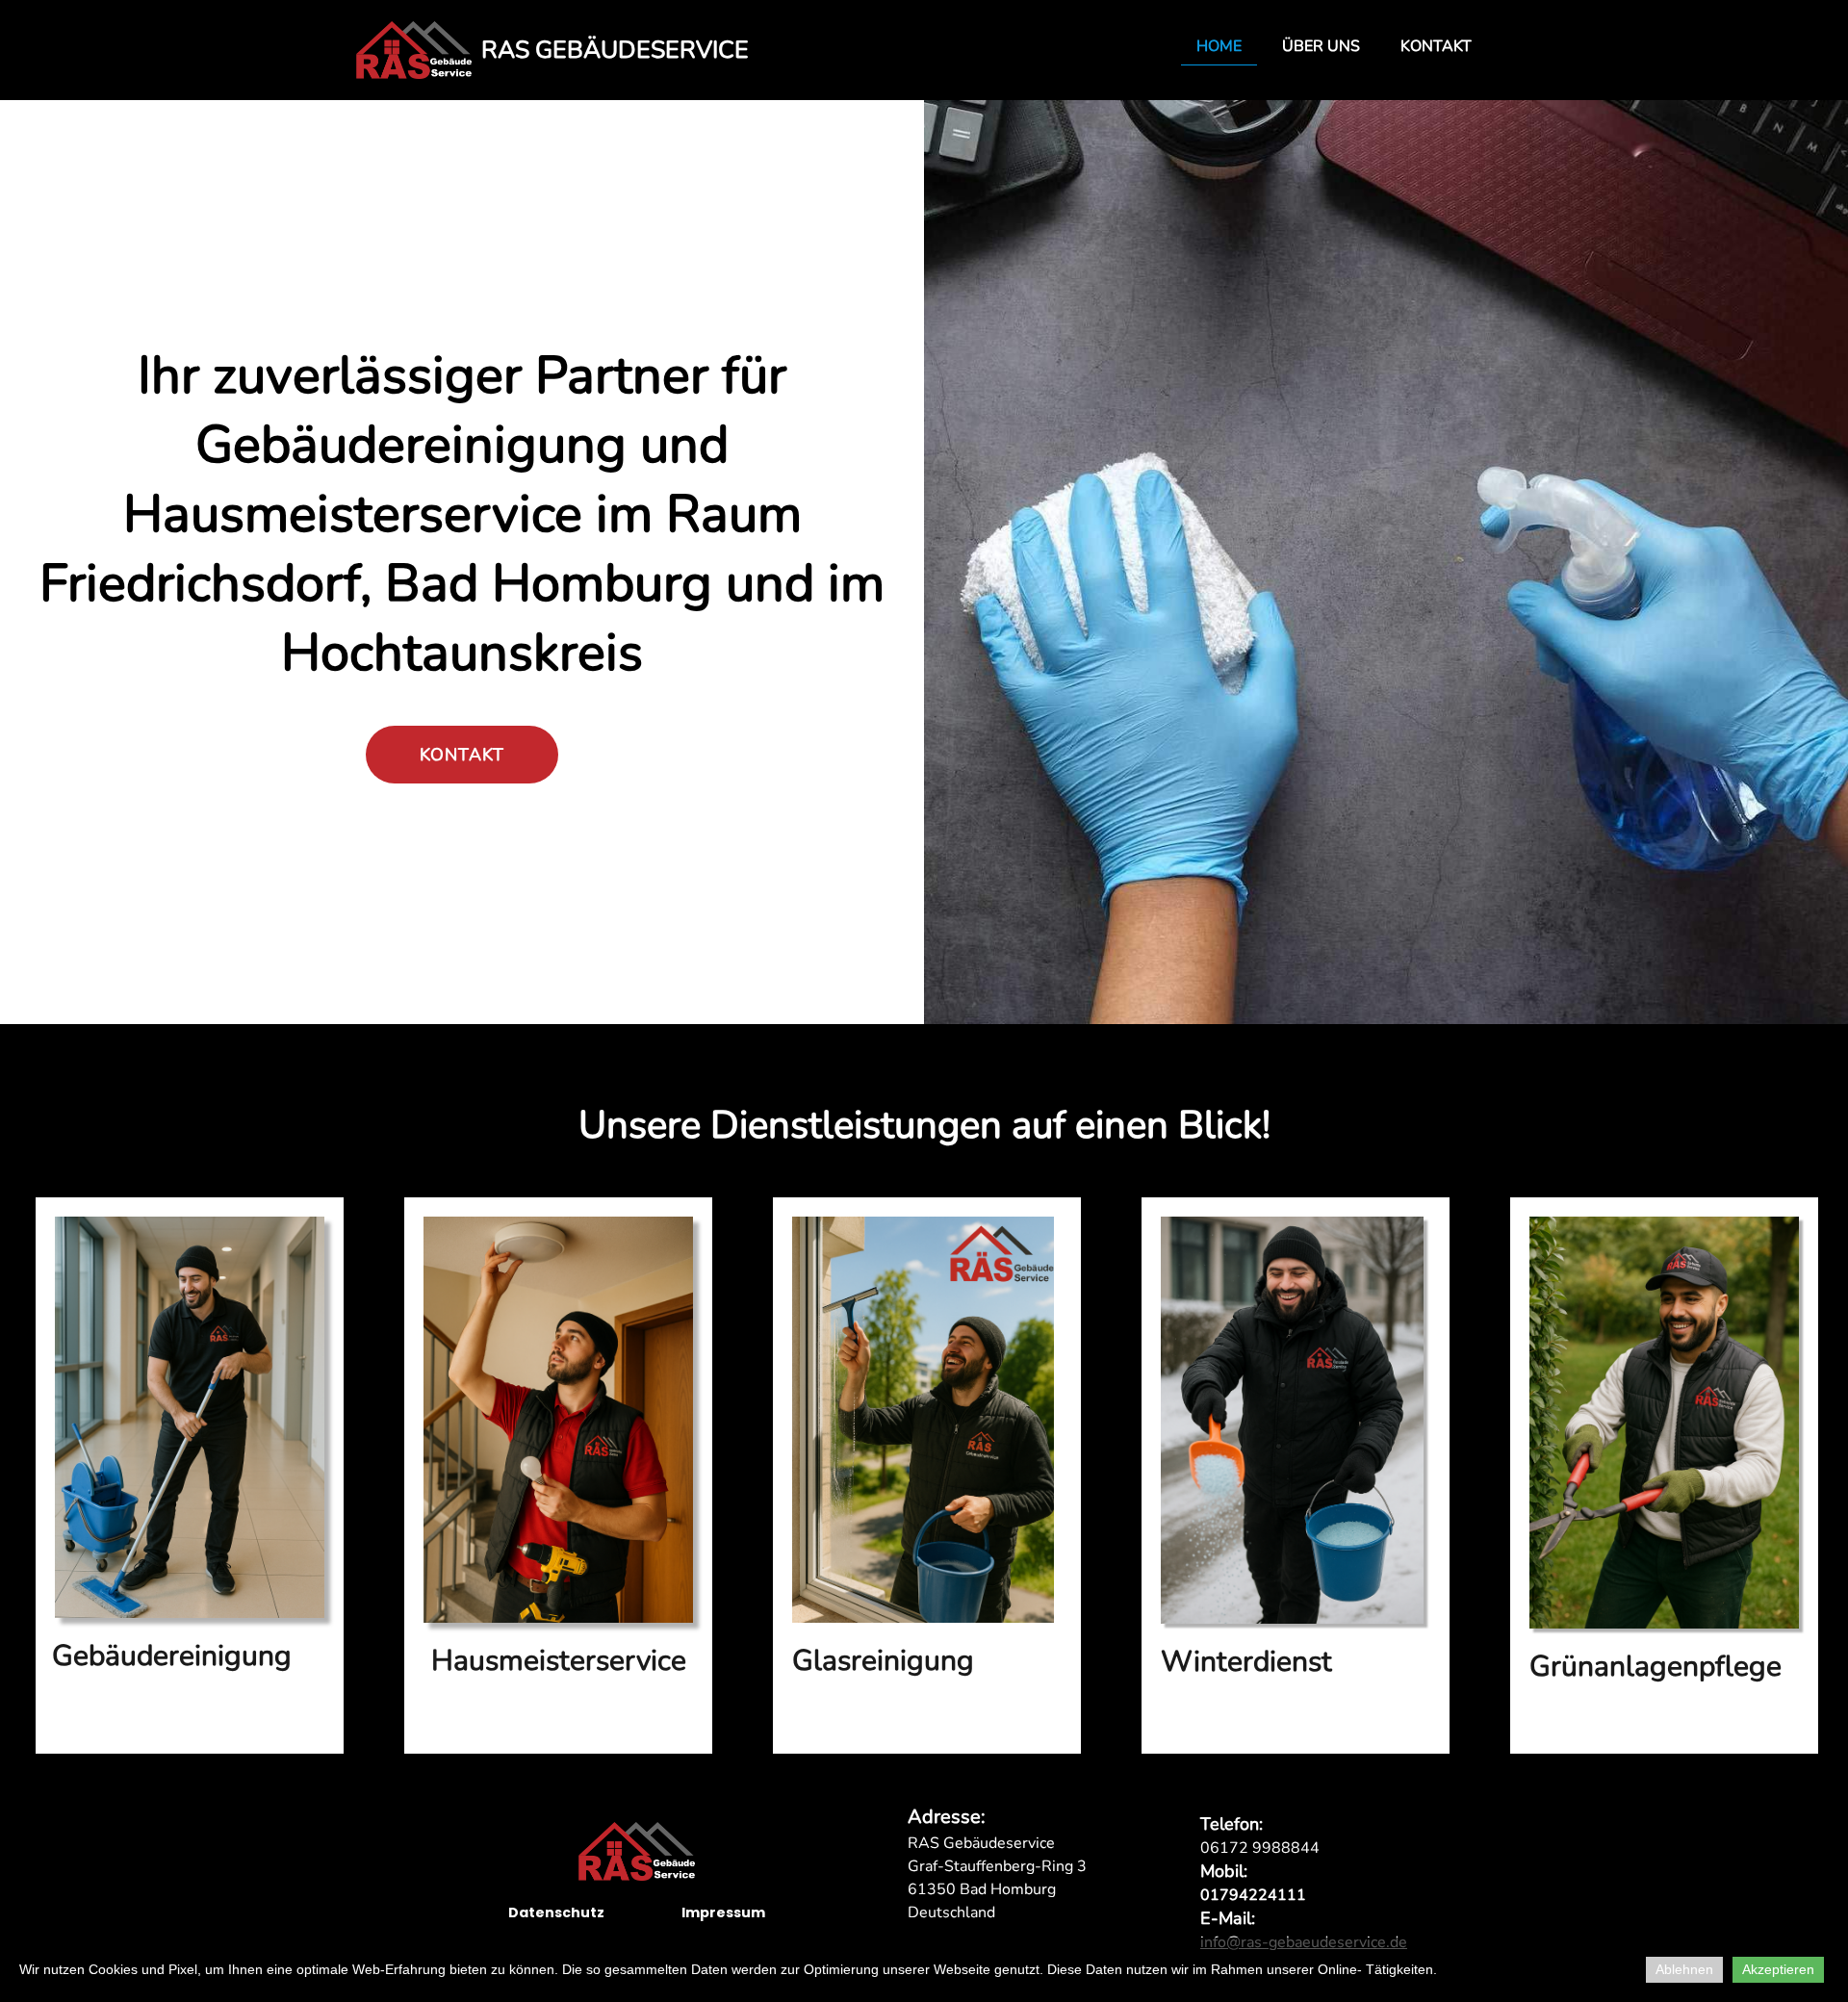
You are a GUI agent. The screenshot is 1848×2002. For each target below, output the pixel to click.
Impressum (723, 1912)
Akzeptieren (1778, 1969)
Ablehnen (1684, 1969)
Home (1219, 46)
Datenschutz (556, 1912)
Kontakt (1436, 46)
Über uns (1321, 46)
